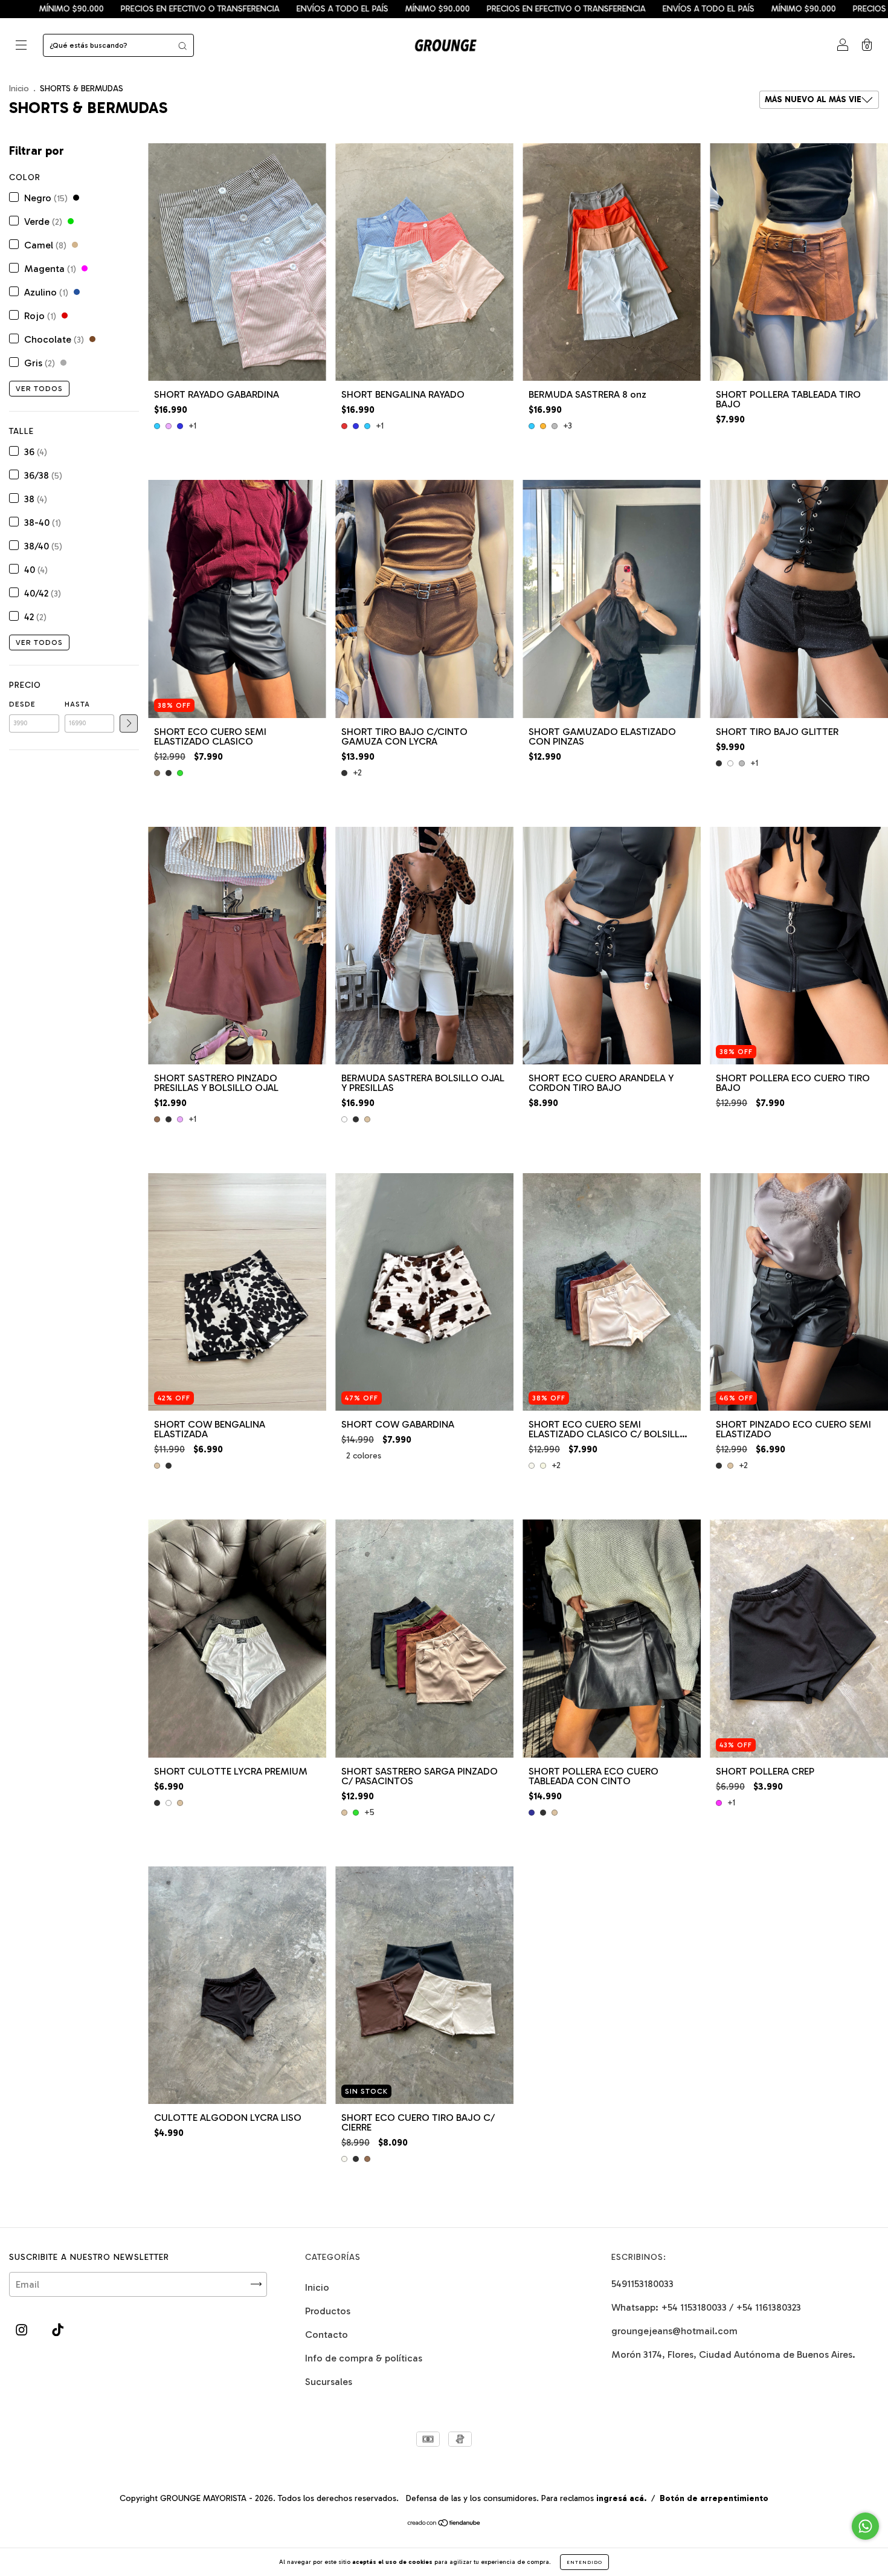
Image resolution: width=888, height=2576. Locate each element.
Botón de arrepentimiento (714, 2498)
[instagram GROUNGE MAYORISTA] (23, 2330)
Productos (328, 2311)
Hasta (77, 704)
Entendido (584, 2562)
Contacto (327, 2335)
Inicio (19, 89)
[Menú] (21, 46)
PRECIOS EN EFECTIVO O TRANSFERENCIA (325, 9)
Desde (22, 704)
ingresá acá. (621, 2498)
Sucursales (329, 2382)
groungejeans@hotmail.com (674, 2331)
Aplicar (129, 723)
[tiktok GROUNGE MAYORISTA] (58, 2330)
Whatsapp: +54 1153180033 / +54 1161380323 (706, 2307)
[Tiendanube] (444, 2524)
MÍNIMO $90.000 (196, 9)
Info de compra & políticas (364, 2358)
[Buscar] (182, 45)
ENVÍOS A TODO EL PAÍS (101, 9)
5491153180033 (642, 2284)
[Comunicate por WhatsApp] (865, 2526)
